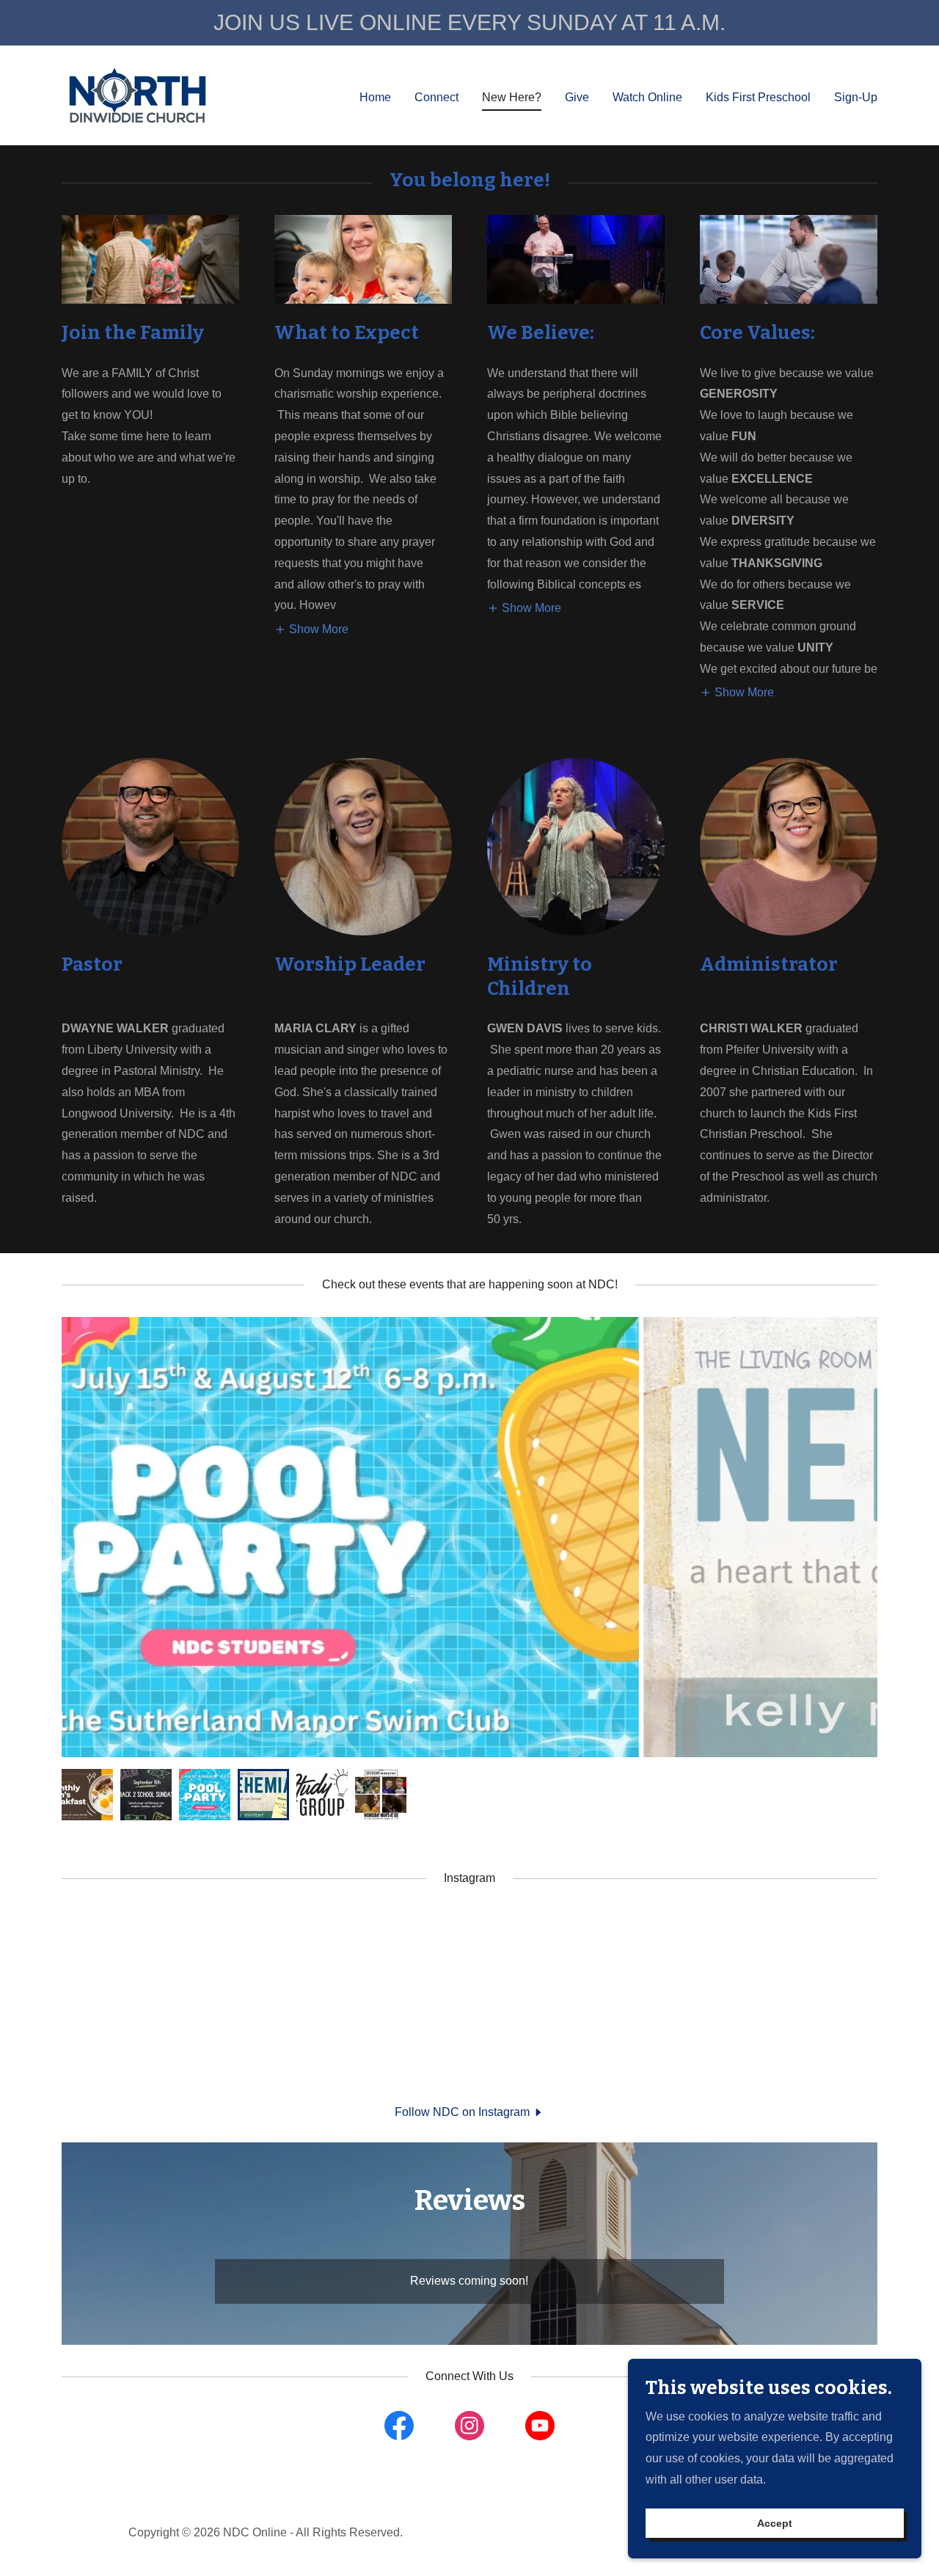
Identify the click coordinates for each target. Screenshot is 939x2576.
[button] (311, 629)
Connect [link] (436, 97)
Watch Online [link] (647, 97)
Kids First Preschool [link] (758, 97)
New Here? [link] (512, 97)
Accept (775, 2523)
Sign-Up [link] (856, 97)
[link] (138, 94)
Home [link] (375, 97)
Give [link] (577, 97)
